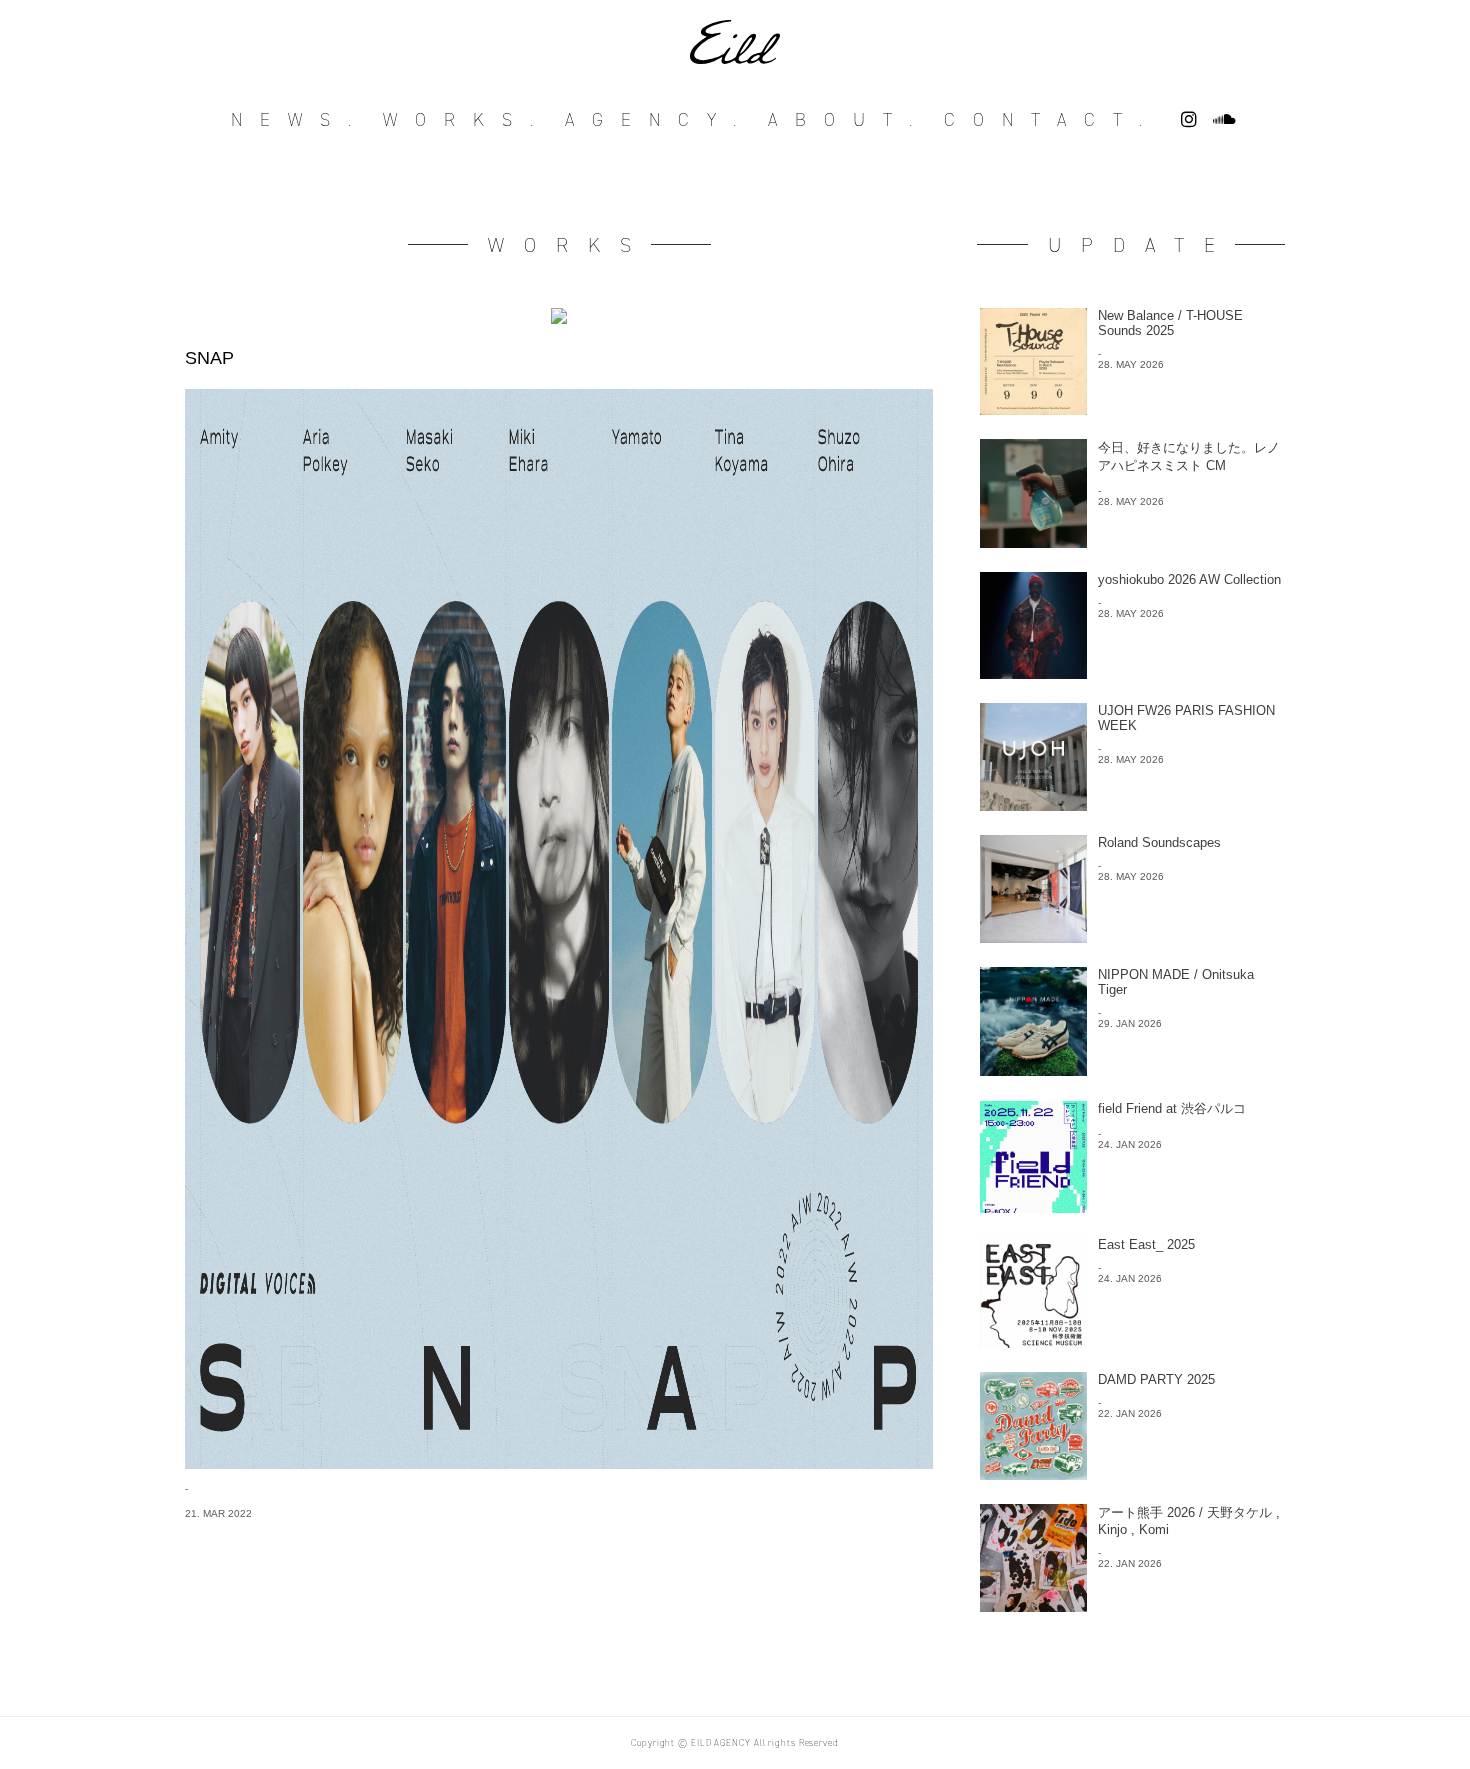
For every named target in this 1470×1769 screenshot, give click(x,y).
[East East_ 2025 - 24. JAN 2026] (1131, 1342)
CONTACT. (1052, 120)
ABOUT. (849, 120)
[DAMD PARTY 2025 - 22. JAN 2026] (1131, 1474)
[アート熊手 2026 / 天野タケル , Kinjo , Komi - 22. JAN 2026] (1131, 1606)
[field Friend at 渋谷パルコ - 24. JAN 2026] (1131, 1207)
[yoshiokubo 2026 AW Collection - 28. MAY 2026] (1131, 673)
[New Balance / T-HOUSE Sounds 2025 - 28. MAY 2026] (1131, 409)
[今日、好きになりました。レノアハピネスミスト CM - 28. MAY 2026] (1131, 542)
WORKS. (467, 120)
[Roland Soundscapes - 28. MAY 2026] (1131, 937)
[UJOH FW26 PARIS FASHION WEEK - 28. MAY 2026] (1131, 805)
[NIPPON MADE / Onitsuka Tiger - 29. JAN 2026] (1131, 1070)
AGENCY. (659, 120)
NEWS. (300, 120)
